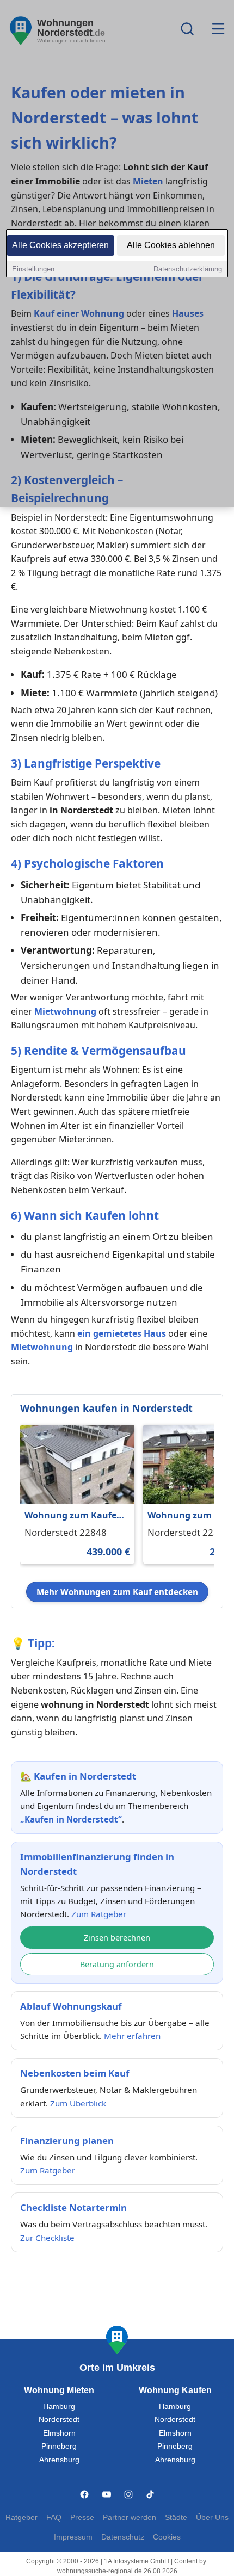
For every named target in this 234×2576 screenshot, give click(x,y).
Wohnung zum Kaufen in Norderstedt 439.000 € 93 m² (73, 1516)
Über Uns (212, 2518)
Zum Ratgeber (99, 1914)
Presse (82, 2518)
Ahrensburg (59, 2460)
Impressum (73, 2537)
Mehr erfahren (132, 2036)
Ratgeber (21, 2518)
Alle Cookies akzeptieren (60, 245)
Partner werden (130, 2518)
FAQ (54, 2518)
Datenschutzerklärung (188, 269)
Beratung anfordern (117, 1964)
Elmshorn (59, 2433)
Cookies (167, 2537)
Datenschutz (123, 2537)
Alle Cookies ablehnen (171, 245)
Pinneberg (59, 2446)
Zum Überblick (78, 2103)
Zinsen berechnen (117, 1938)
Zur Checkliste (47, 2238)
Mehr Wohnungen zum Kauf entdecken (117, 1592)
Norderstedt (59, 2420)
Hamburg (59, 2407)
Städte (176, 2518)
